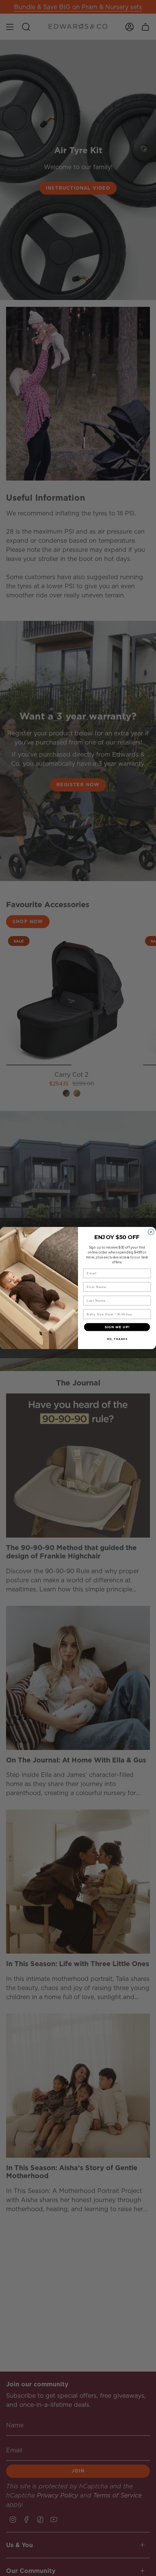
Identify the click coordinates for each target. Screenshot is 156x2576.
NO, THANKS (117, 1339)
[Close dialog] (151, 1232)
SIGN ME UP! (117, 1327)
